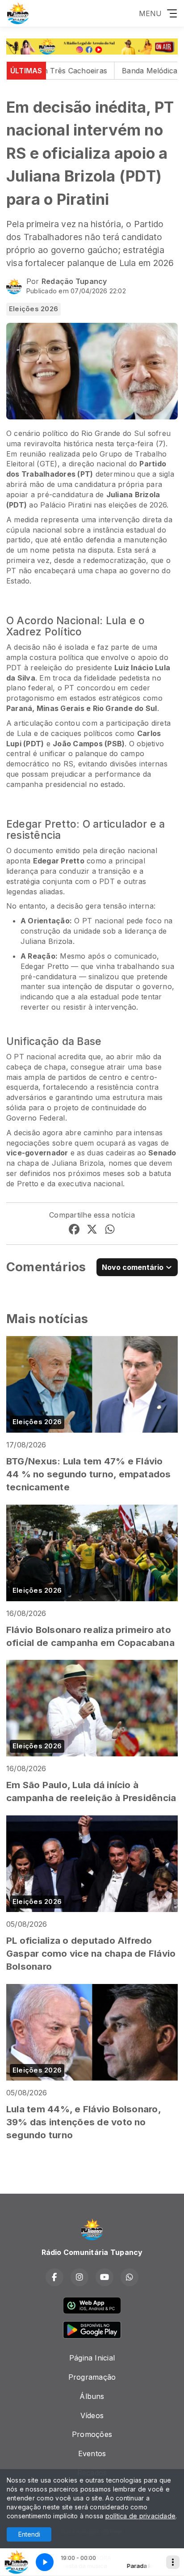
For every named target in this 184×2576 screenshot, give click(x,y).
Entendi (29, 2534)
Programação (92, 2377)
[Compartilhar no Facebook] (74, 1231)
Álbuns (92, 2396)
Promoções (92, 2434)
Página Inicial (92, 2358)
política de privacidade (141, 2516)
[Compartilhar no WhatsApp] (110, 1231)
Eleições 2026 (33, 309)
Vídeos (92, 2415)
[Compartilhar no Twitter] (92, 1231)
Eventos (92, 2453)
